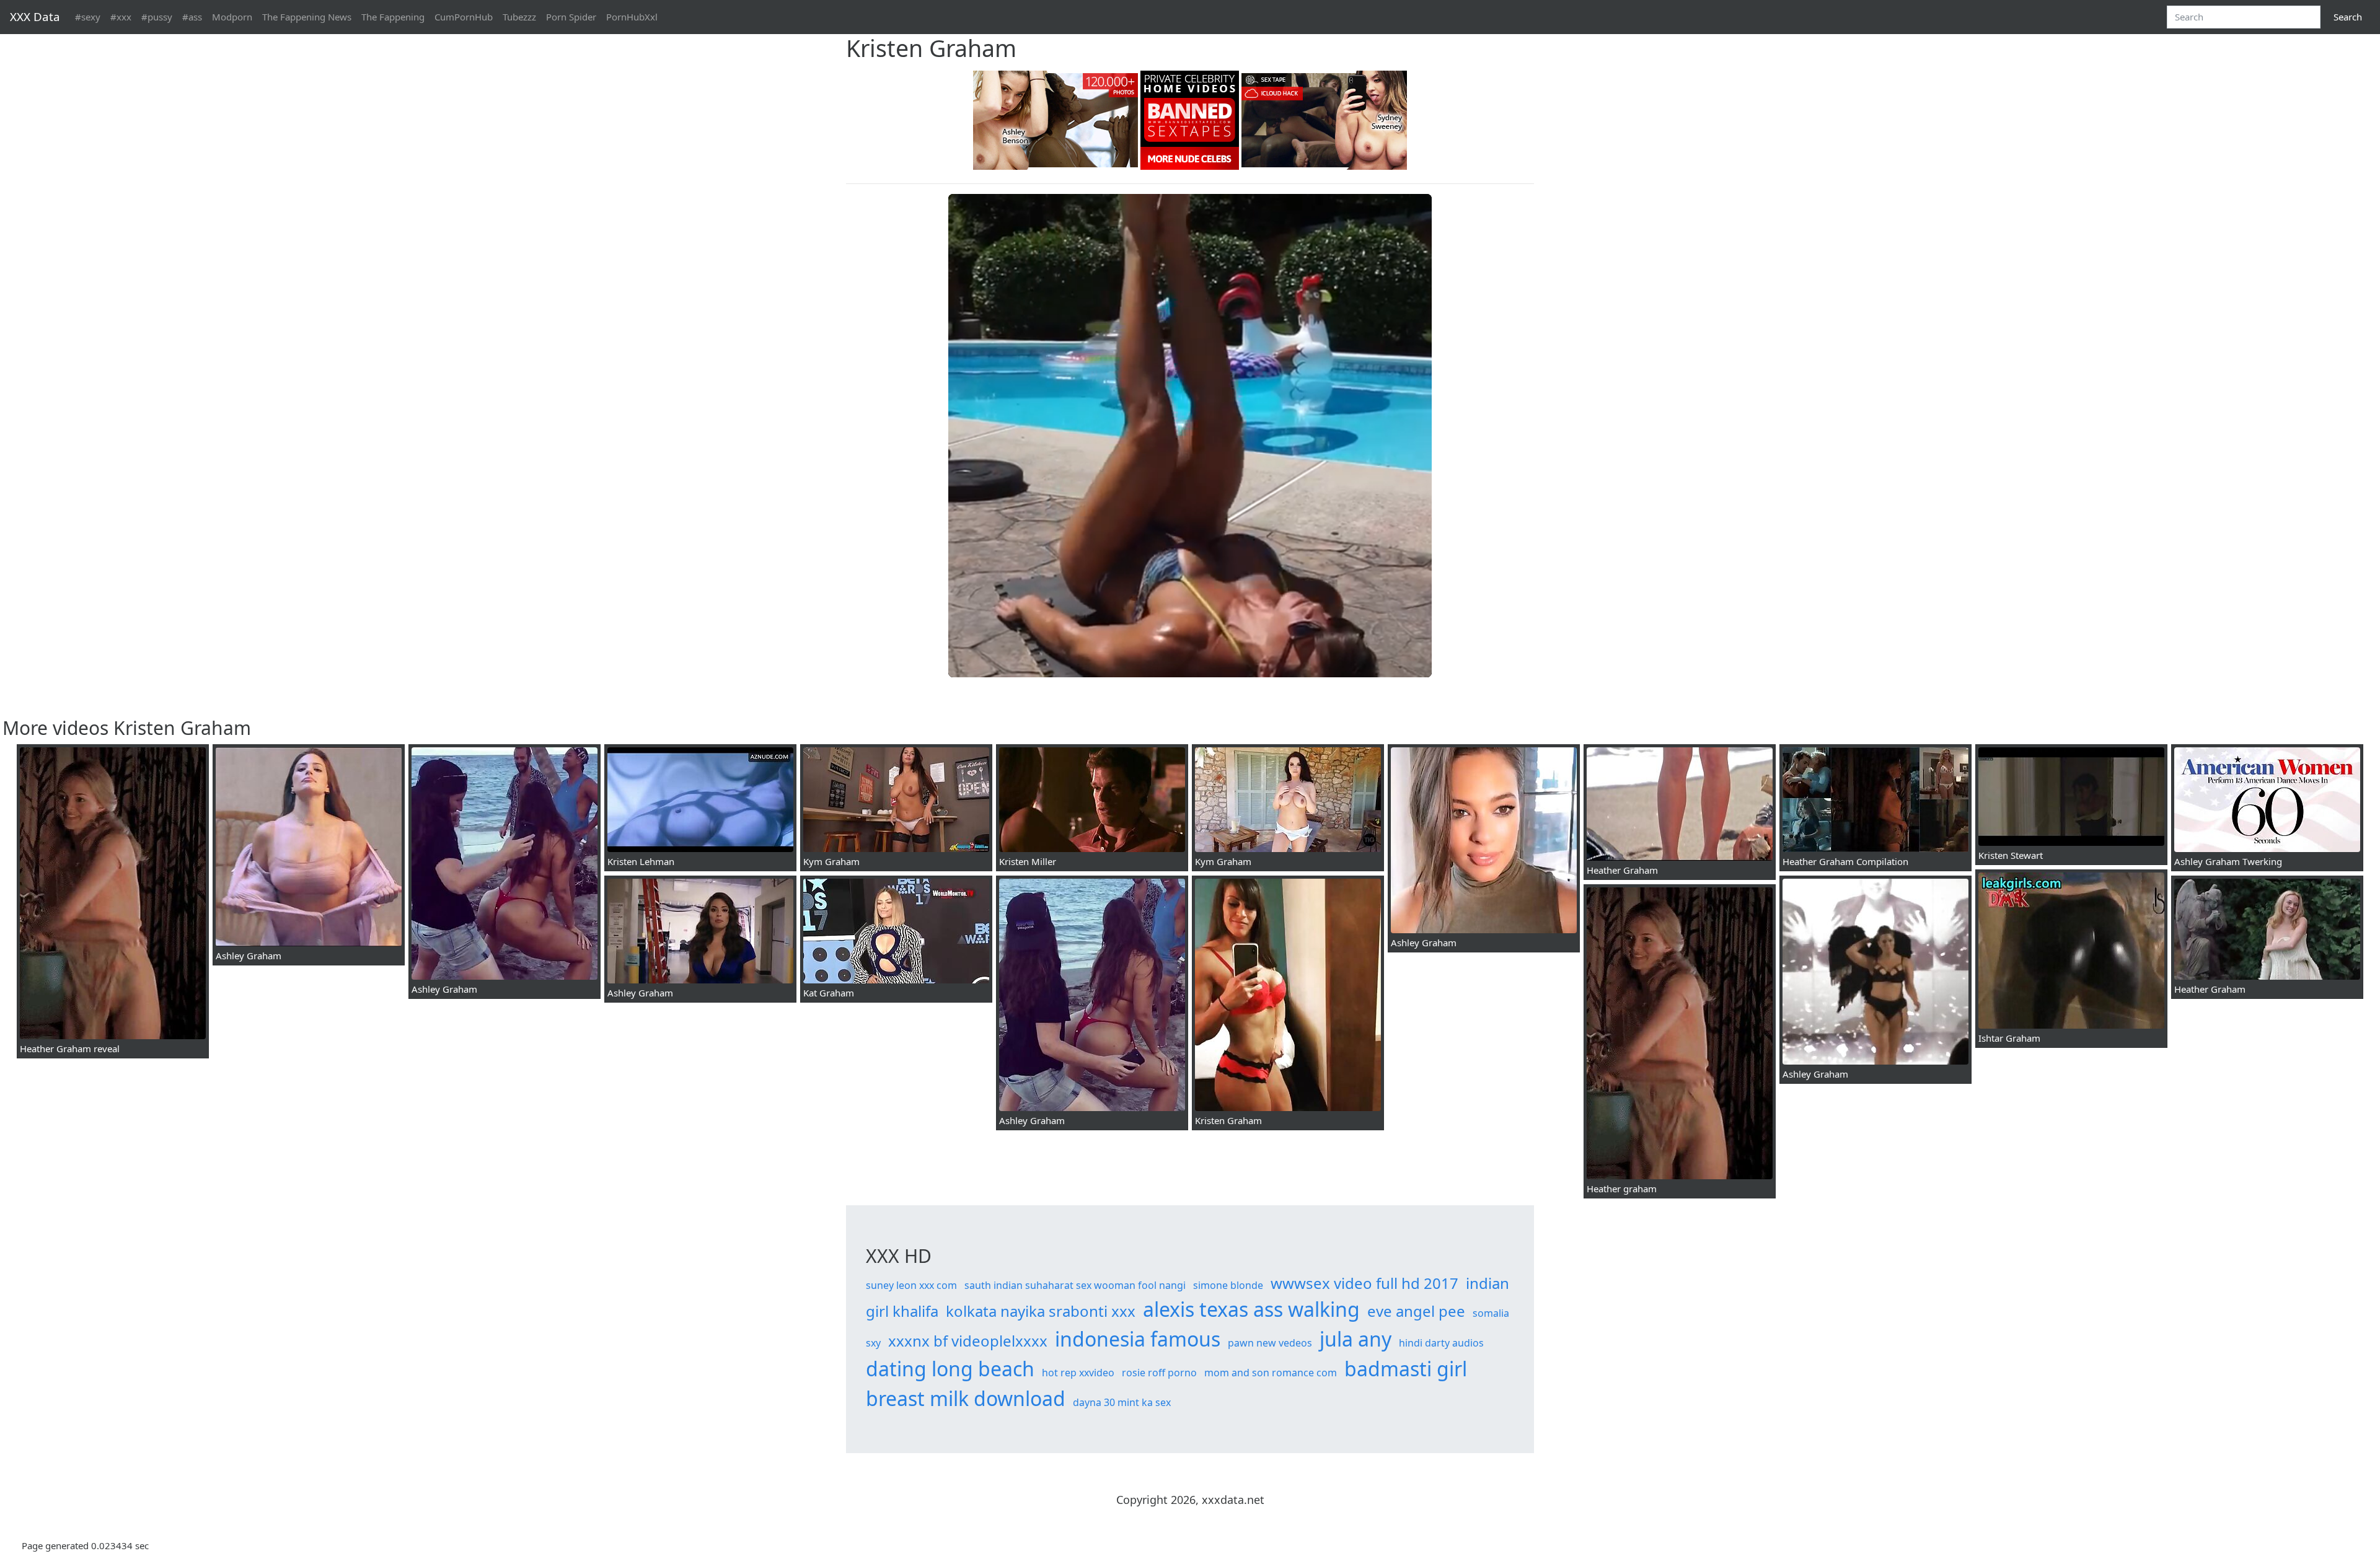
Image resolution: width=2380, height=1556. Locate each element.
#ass (192, 17)
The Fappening (393, 17)
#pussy (157, 17)
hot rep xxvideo (1078, 1373)
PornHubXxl (632, 17)
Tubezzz (519, 17)
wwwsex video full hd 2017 (1364, 1283)
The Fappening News (307, 17)
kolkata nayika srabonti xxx (1041, 1311)
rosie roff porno (1159, 1373)
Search (2348, 17)
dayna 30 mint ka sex (1122, 1402)
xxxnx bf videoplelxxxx (968, 1341)
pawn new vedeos (1270, 1343)
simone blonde (1228, 1285)
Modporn (232, 17)
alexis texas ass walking (1251, 1309)
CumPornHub (464, 17)
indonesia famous (1138, 1339)
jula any (1355, 1339)
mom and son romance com (1271, 1373)
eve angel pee (1416, 1311)
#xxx (121, 17)
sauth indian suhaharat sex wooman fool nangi (1075, 1285)
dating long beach (950, 1369)
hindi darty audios (1441, 1343)
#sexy (88, 17)
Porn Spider (571, 17)
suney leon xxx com (911, 1285)
